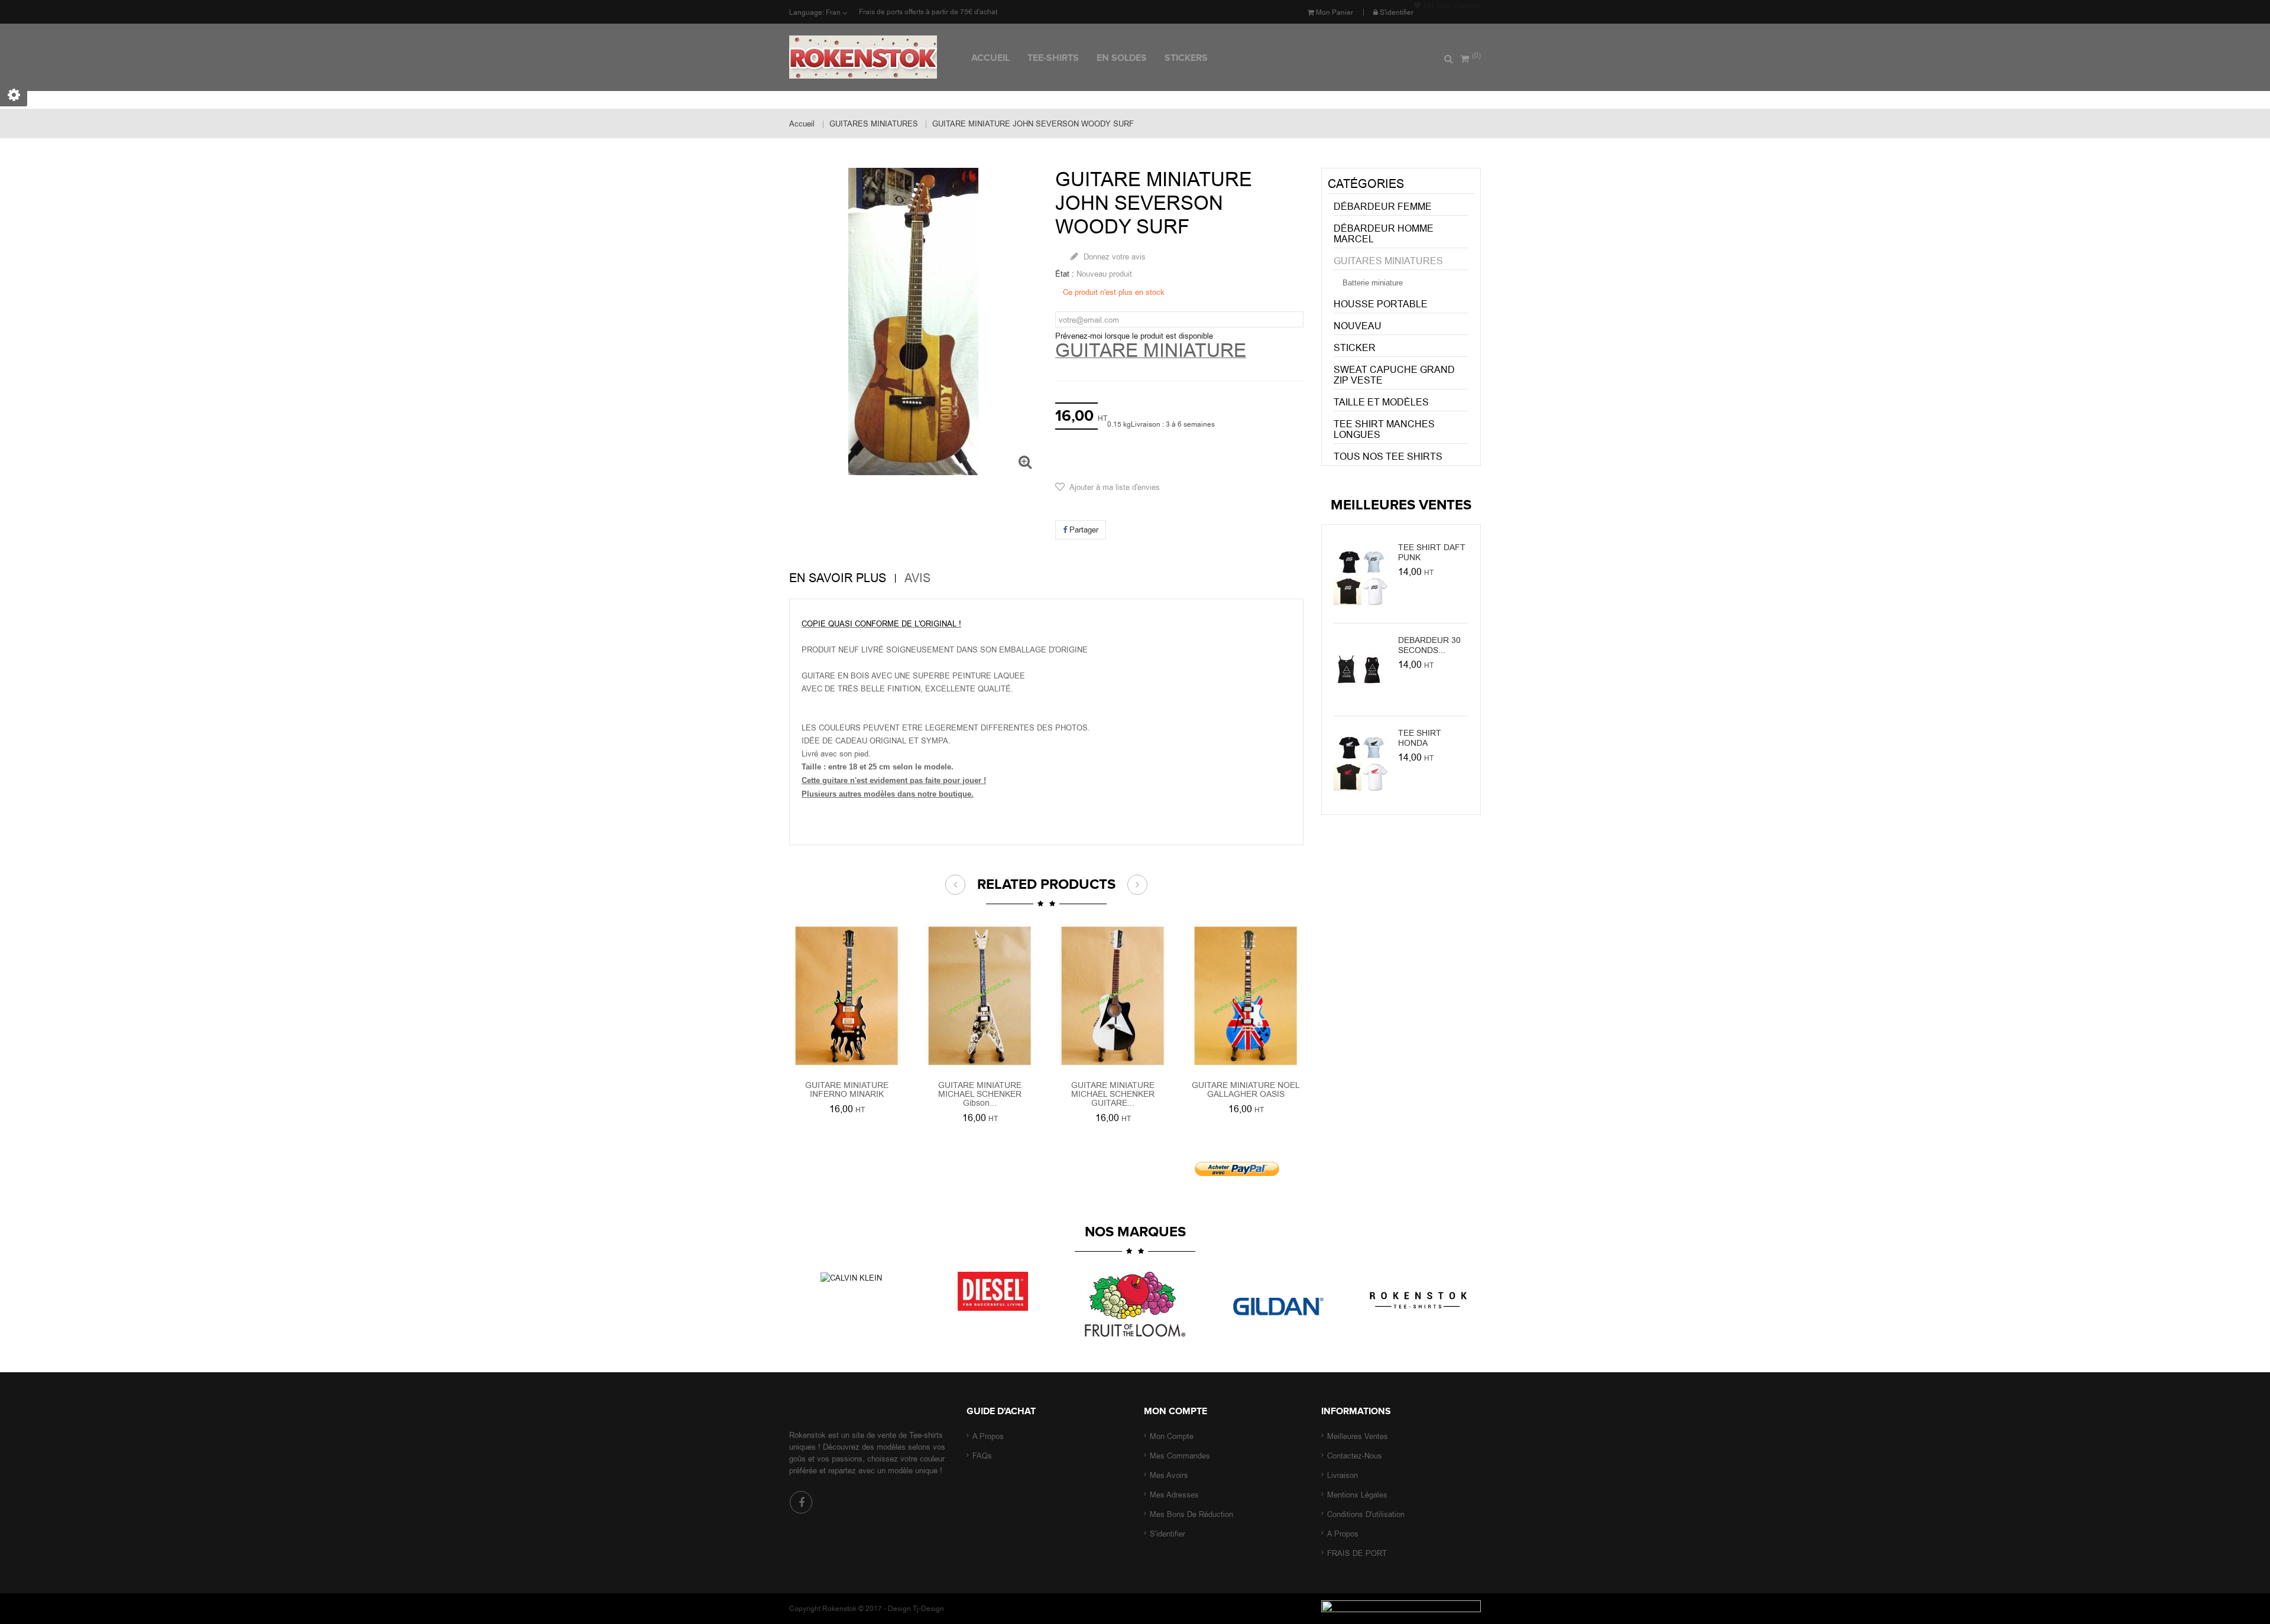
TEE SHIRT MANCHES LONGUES (1384, 429)
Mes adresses (1174, 1495)
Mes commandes (1180, 1456)
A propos (988, 1436)
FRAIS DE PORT (1357, 1553)
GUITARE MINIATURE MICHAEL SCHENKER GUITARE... (1113, 1094)
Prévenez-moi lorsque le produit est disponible (1134, 336)
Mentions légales (1357, 1495)
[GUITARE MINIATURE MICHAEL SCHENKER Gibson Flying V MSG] (1113, 995)
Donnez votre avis (1113, 256)
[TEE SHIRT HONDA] (1361, 761)
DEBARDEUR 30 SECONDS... (1429, 645)
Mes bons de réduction (1191, 1514)
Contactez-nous (1355, 1456)
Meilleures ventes (1358, 1436)
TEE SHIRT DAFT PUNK (1432, 552)
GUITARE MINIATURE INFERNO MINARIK (847, 1089)
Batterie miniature (1373, 283)
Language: (807, 12)
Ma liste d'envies (1451, 5)
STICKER (1355, 348)
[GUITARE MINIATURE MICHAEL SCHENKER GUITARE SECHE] (1246, 995)
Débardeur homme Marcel (1384, 234)
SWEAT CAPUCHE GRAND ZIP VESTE (1394, 375)
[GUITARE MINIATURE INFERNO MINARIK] (847, 995)
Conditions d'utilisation (1366, 1514)
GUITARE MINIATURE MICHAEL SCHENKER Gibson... (980, 1094)
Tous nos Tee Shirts (1388, 457)
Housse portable (1381, 304)
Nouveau (1358, 326)
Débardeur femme (1383, 207)
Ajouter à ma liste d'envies (1115, 487)
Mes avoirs (1169, 1475)
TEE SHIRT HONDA (1420, 738)
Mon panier (1334, 12)
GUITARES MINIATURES (1388, 261)
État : (1065, 274)
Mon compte (1175, 1411)
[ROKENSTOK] (876, 57)
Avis (917, 578)
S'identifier (1396, 12)
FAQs (982, 1456)
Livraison (1342, 1475)
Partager (1083, 530)
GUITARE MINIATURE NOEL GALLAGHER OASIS (1246, 1089)
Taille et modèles (1381, 402)
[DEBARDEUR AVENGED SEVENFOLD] (1361, 668)
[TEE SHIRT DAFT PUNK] (1361, 576)
